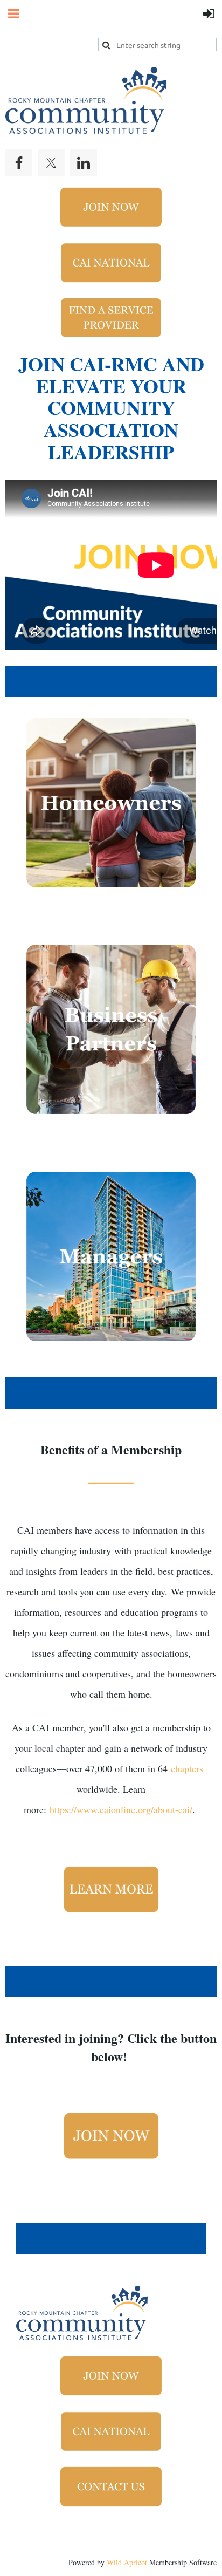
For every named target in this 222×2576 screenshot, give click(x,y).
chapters (187, 1768)
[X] (51, 163)
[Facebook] (19, 163)
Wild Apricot (127, 2562)
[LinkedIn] (84, 163)
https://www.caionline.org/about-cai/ (121, 1809)
